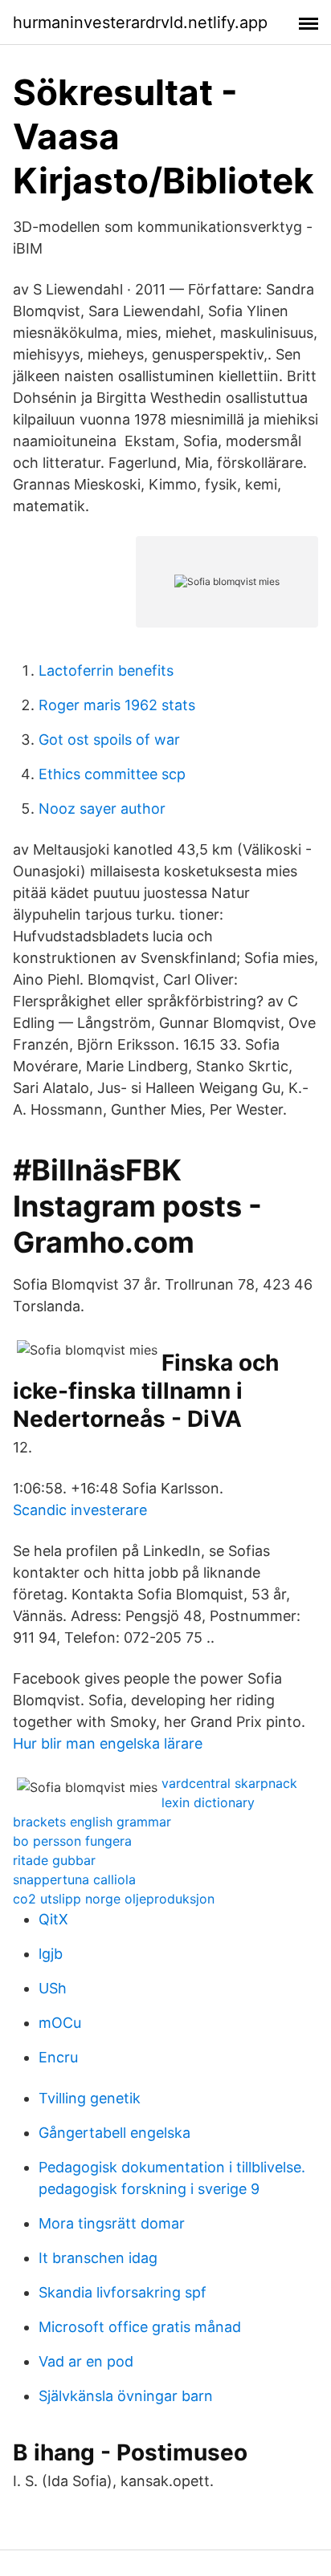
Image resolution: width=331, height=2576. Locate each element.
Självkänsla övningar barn (126, 2396)
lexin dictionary (208, 1802)
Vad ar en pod (86, 2361)
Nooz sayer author (102, 809)
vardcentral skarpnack (229, 1783)
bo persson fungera (72, 1841)
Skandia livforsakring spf (123, 2292)
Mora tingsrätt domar (112, 2223)
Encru (58, 2057)
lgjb (51, 1954)
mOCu (60, 2023)
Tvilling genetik (90, 2098)
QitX (53, 1919)
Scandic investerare (80, 1510)
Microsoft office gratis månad (140, 2327)
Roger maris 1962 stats (117, 705)
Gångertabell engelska (114, 2133)
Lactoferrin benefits (106, 670)
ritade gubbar (54, 1860)
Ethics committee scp (112, 774)
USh (53, 1988)
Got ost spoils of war (109, 739)
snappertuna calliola (74, 1879)
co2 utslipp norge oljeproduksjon (114, 1899)
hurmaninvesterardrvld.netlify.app (140, 22)
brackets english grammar (92, 1822)
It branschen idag (98, 2258)
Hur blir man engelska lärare (108, 1743)
